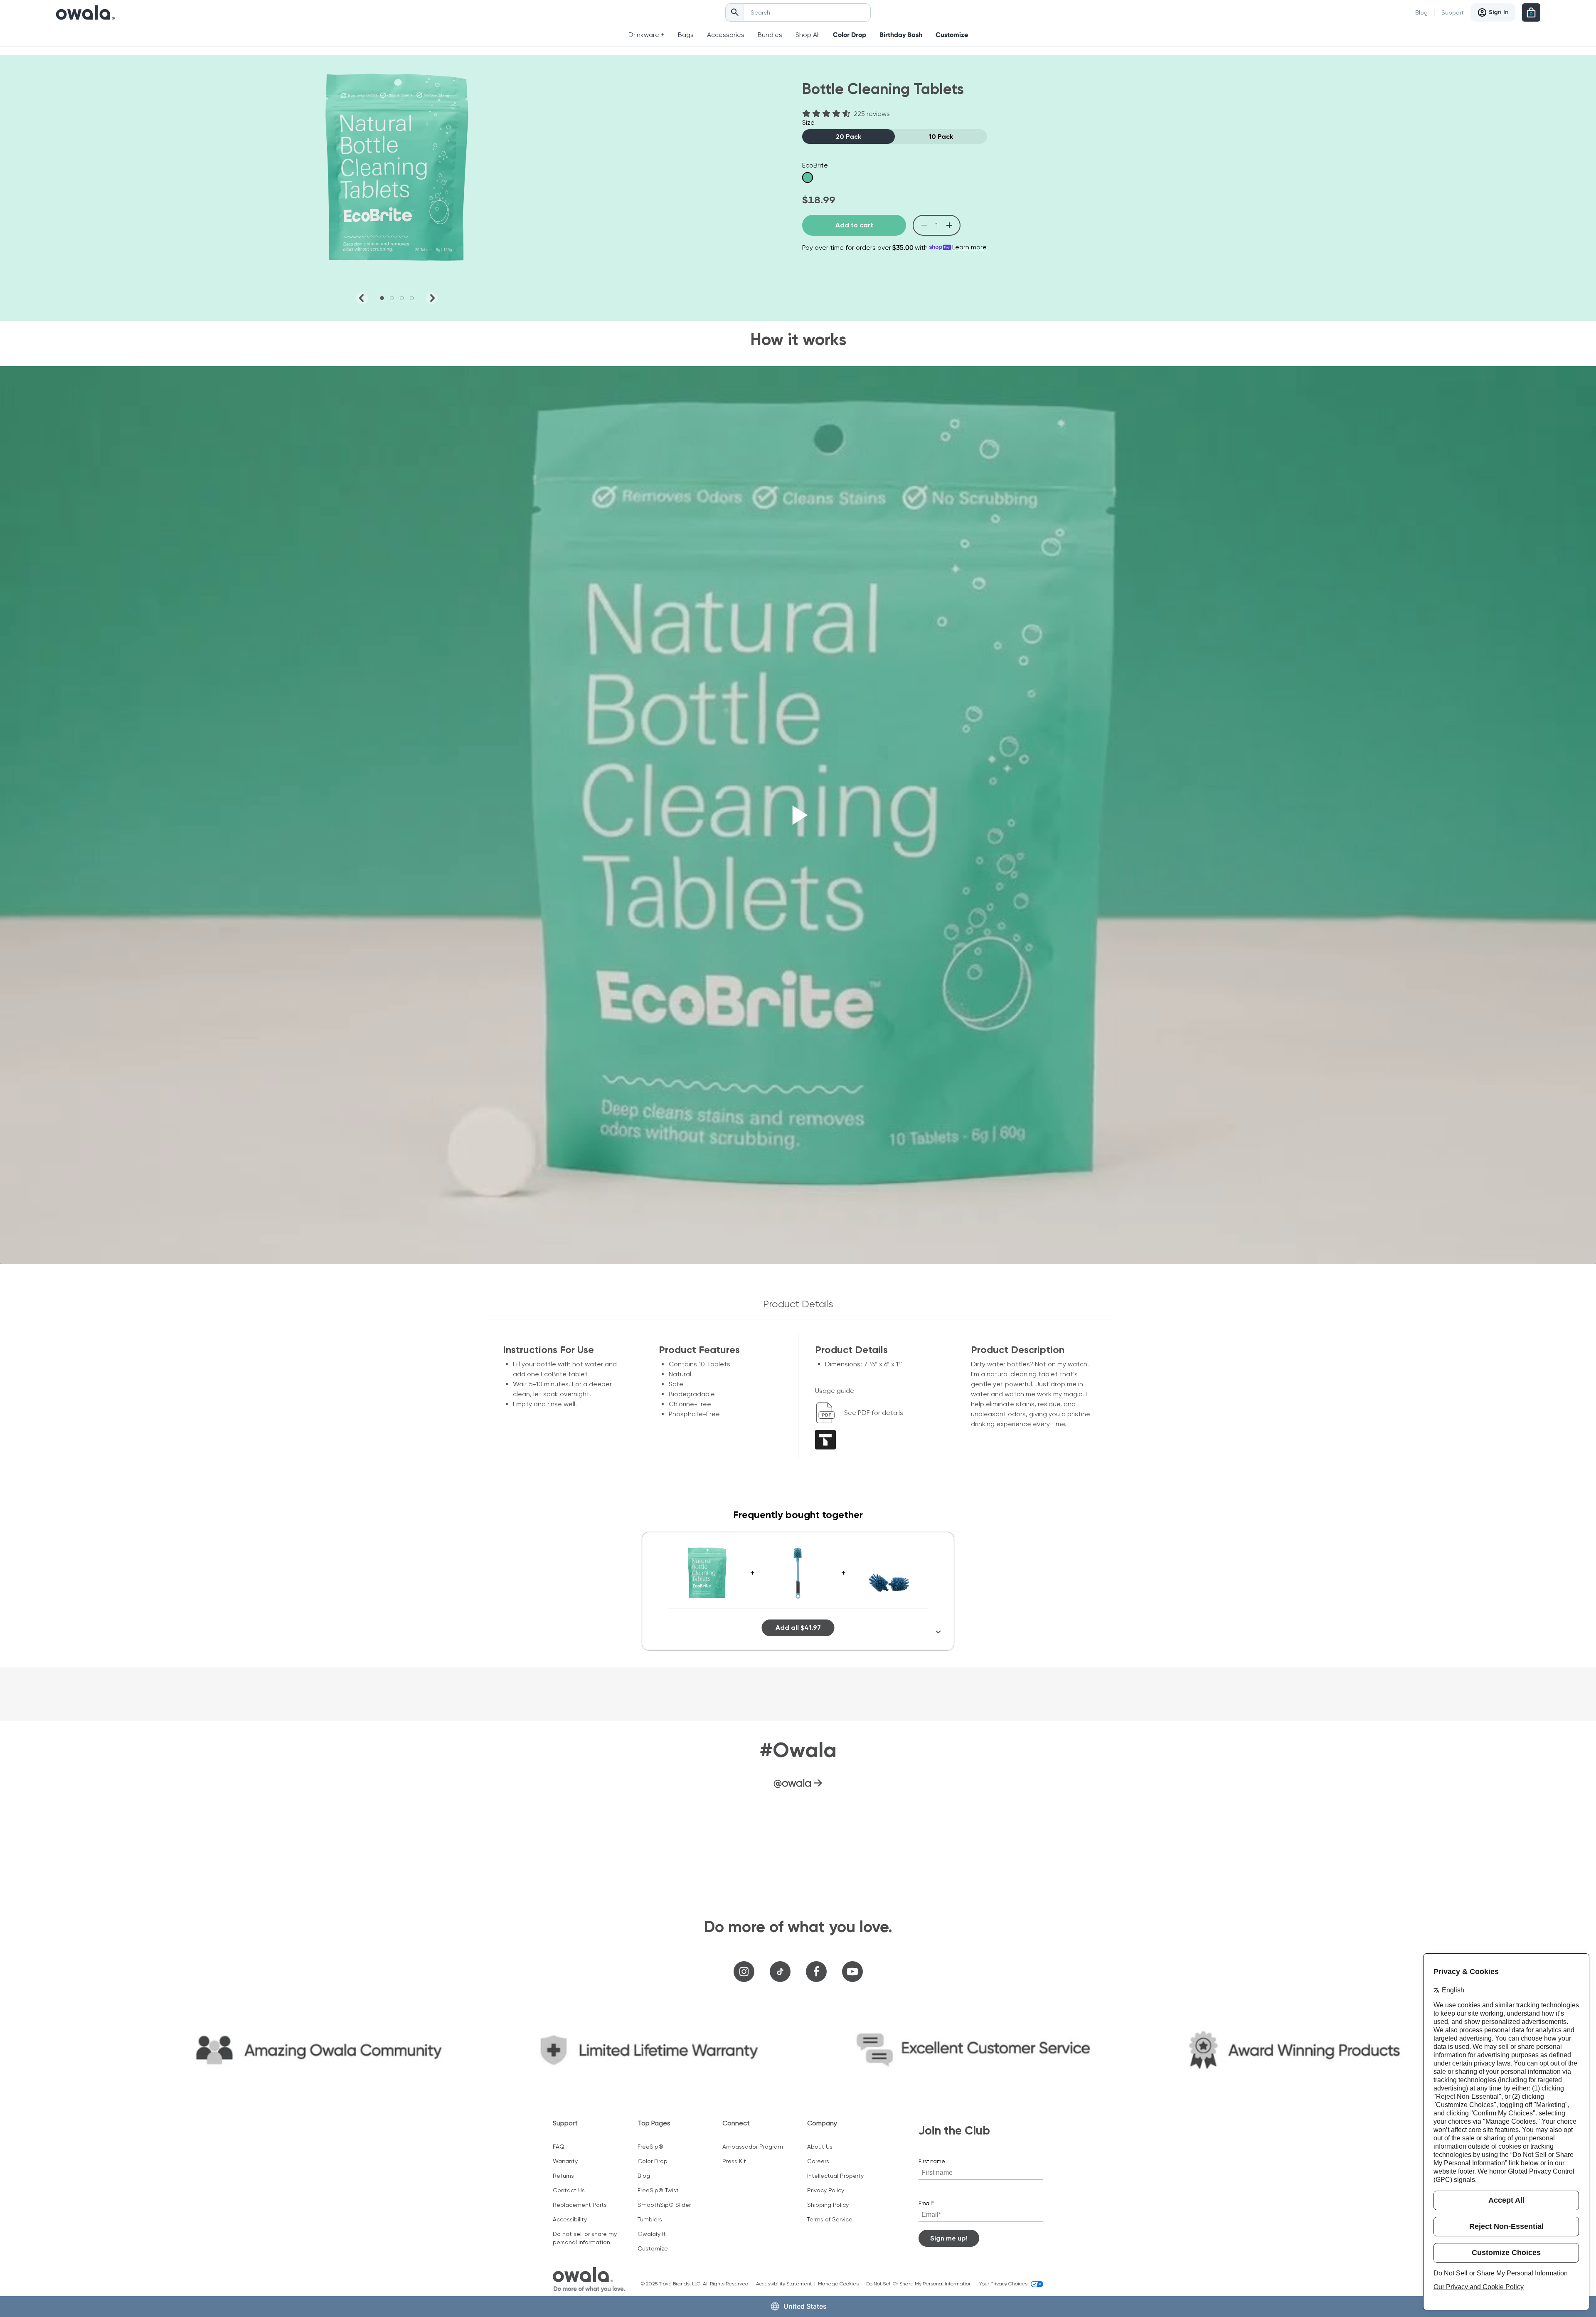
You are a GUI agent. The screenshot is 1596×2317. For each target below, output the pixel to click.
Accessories (726, 35)
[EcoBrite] (808, 177)
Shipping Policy (828, 2205)
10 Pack (941, 137)
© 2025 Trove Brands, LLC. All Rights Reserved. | (698, 2284)
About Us (820, 2147)
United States (805, 2306)
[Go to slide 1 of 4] (382, 298)
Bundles (770, 35)
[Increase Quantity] (949, 226)
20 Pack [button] (848, 137)
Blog (1421, 12)
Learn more (969, 247)
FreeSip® (650, 2147)
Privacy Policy (826, 2190)
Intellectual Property (835, 2176)
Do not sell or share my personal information (585, 2238)
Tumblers (650, 2219)
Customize (952, 35)
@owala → (798, 1783)
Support (1453, 12)
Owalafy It (652, 2234)
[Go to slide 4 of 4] (412, 298)
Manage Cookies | (842, 2284)
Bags (686, 35)
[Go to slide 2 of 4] (392, 298)
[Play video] (798, 815)
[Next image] (432, 298)
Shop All (808, 35)
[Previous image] (362, 298)
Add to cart (854, 225)
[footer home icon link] (589, 2280)
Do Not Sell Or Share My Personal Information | (923, 2284)
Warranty (565, 2161)
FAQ (559, 2147)
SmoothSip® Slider (664, 2205)
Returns (563, 2176)
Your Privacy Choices (1003, 2284)
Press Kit (734, 2161)
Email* (926, 2203)
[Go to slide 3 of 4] (402, 298)
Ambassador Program (753, 2147)
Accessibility (570, 2219)
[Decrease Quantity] (924, 226)
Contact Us (569, 2190)
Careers (818, 2161)
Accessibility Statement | (787, 2284)
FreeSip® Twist (658, 2190)
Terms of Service (830, 2219)
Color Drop (850, 35)
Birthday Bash (901, 35)
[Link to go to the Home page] (85, 12)
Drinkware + (647, 35)
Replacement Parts (580, 2205)
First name (932, 2161)
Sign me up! (949, 2238)
